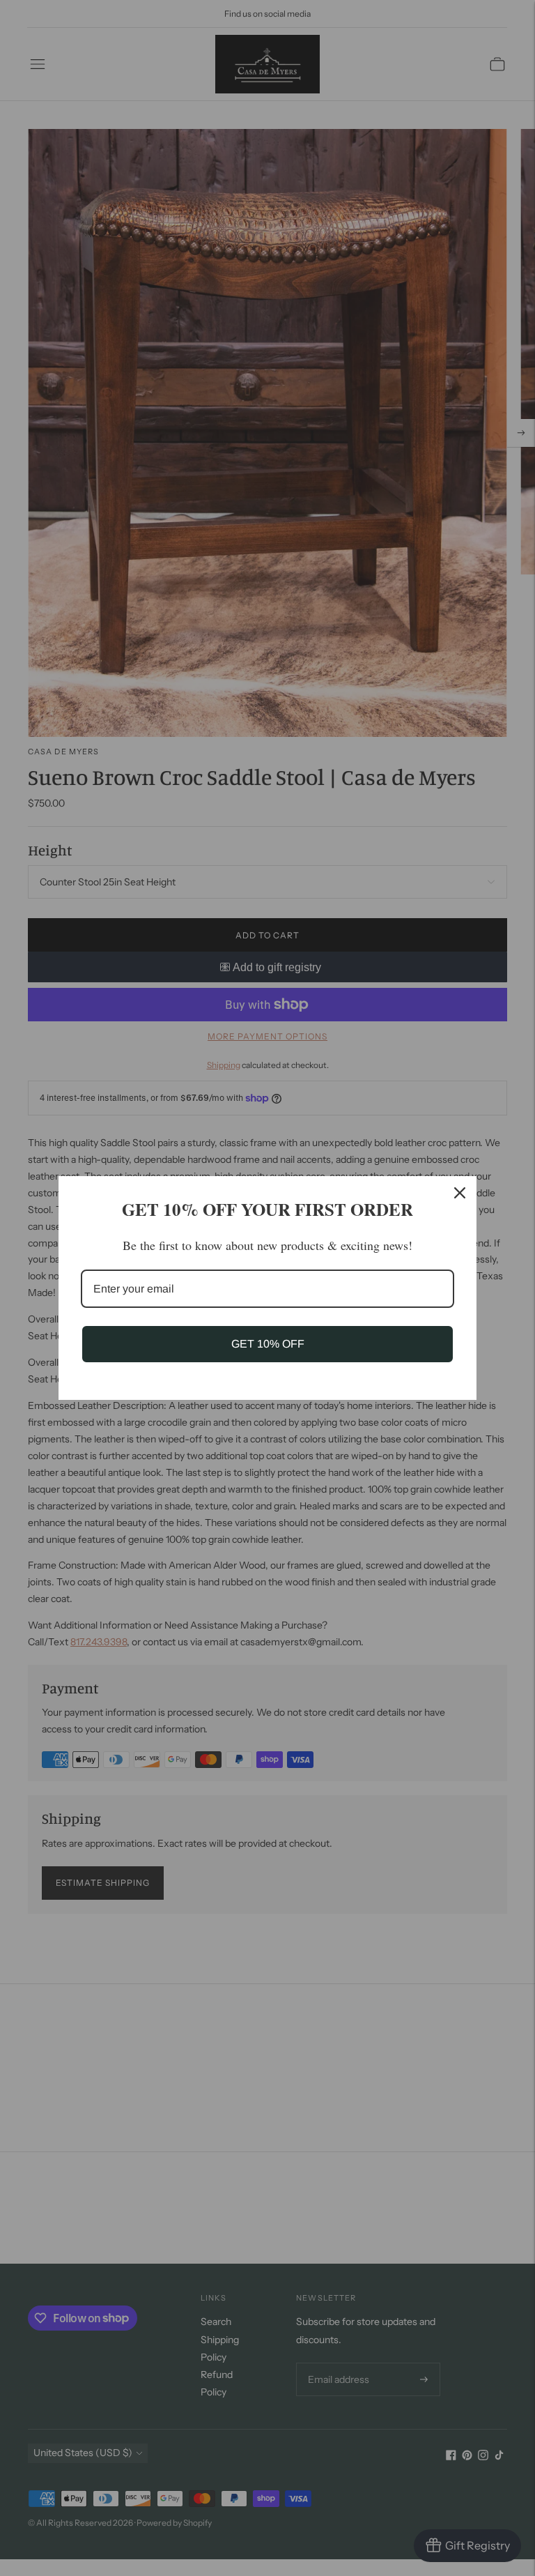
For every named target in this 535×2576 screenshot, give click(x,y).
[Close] (460, 1193)
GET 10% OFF (268, 1344)
